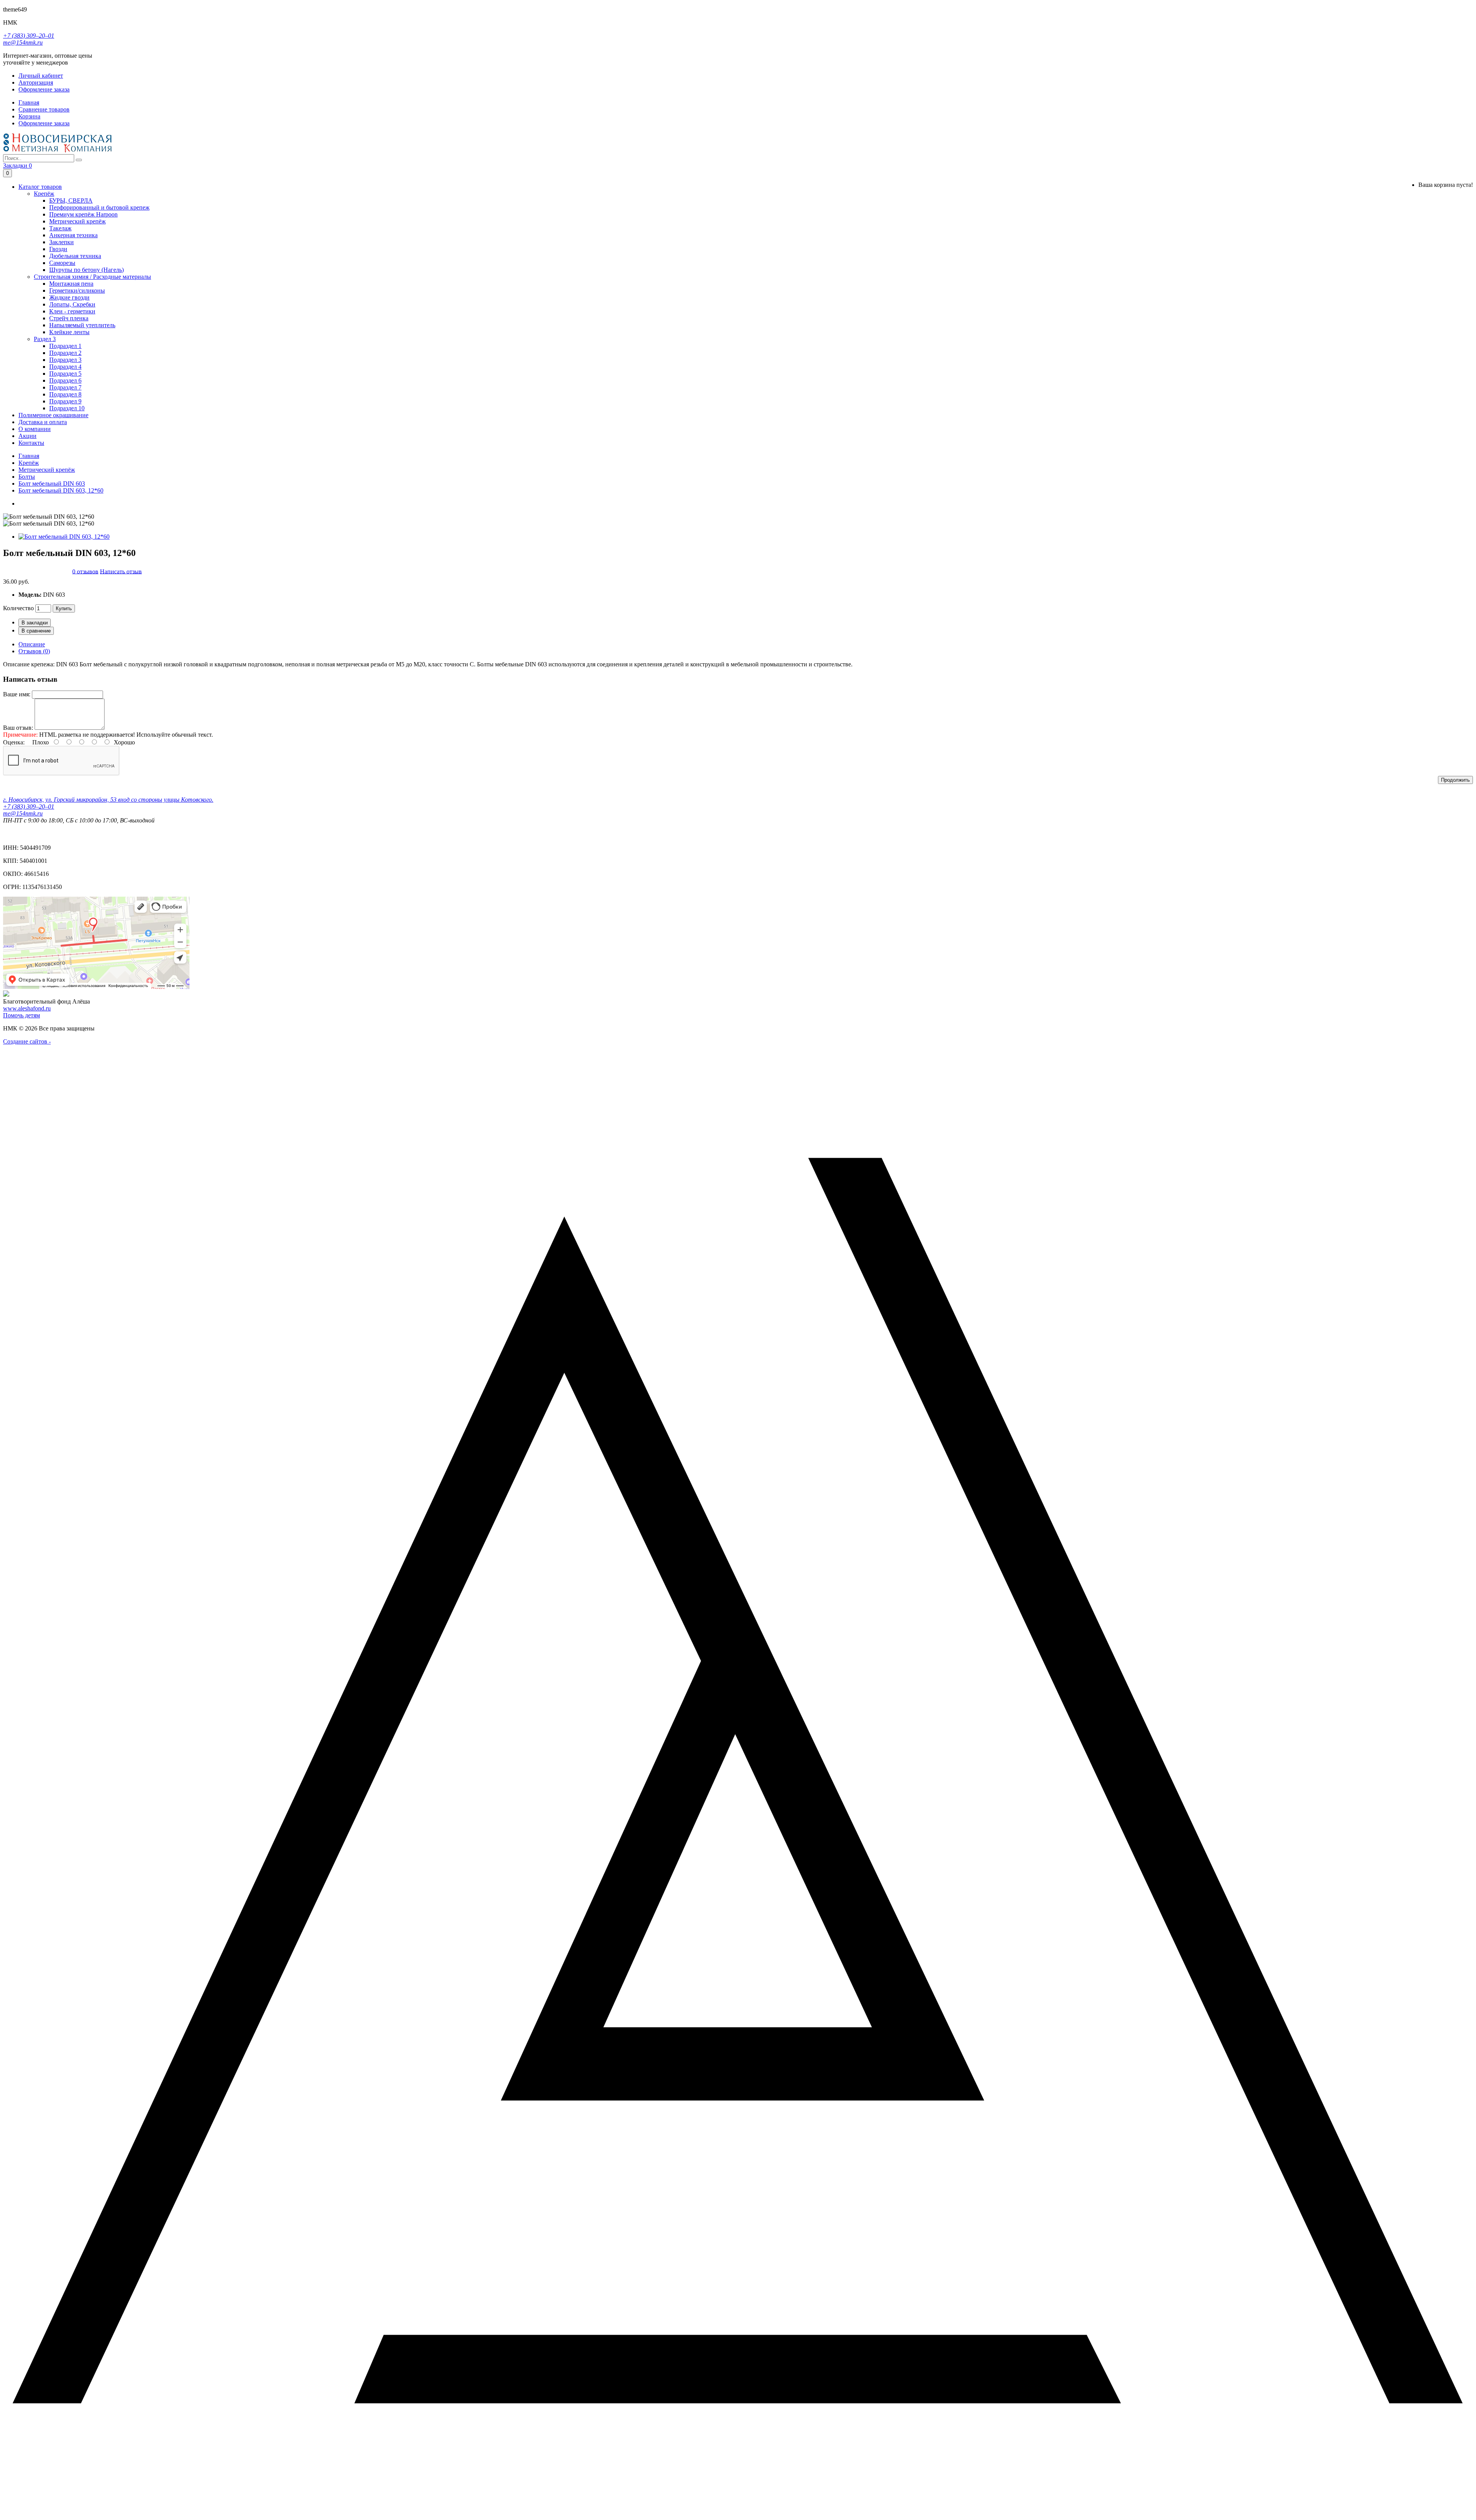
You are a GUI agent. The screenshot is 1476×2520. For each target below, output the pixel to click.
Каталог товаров (40, 187)
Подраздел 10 (67, 408)
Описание (32, 644)
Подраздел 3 (65, 360)
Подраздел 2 (65, 353)
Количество (18, 608)
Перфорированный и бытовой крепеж (99, 207)
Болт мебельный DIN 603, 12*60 (61, 490)
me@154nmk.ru (23, 42)
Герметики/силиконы (77, 290)
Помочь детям (22, 1015)
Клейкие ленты (69, 332)
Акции (27, 436)
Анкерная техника (73, 235)
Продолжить (1455, 780)
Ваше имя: (17, 694)
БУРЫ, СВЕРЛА (71, 201)
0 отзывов (85, 571)
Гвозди (58, 249)
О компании (35, 429)
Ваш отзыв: (18, 728)
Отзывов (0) (34, 651)
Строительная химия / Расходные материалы (92, 277)
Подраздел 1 (65, 346)
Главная (29, 456)
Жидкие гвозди (69, 297)
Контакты (31, 443)
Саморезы (62, 263)
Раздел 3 (45, 339)
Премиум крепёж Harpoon (83, 214)
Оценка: (14, 742)
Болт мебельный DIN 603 (52, 484)
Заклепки (61, 242)
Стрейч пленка (69, 318)
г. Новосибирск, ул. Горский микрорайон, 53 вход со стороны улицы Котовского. (108, 800)
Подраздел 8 (65, 394)
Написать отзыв (121, 571)
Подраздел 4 (65, 367)
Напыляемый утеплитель (82, 325)
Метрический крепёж (77, 221)
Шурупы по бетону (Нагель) (86, 270)
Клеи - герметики (72, 311)
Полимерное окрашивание (53, 415)
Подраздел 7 (65, 387)
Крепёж (44, 194)
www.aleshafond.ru (27, 1008)
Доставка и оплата (43, 422)
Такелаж (60, 228)
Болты (27, 477)
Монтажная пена (71, 284)
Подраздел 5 (65, 374)
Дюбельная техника (75, 256)
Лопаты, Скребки (72, 304)
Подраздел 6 (65, 380)
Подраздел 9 (65, 401)
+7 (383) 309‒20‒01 (29, 36)
